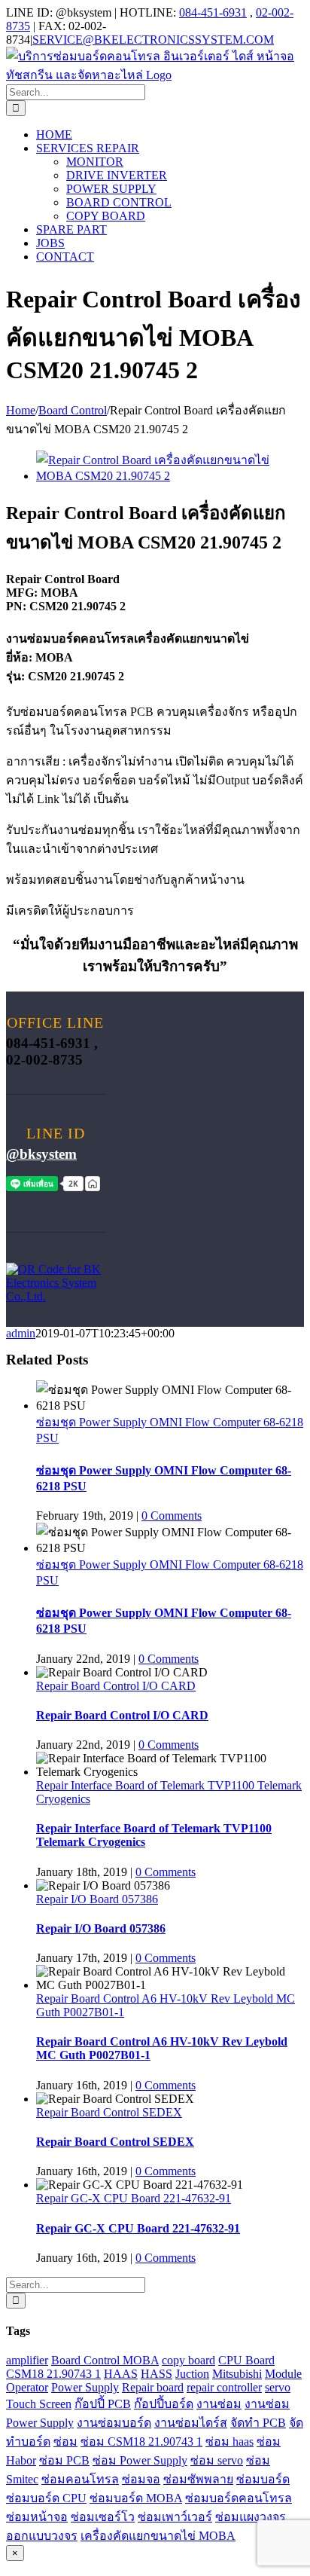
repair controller (224, 2387)
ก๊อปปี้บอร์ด (164, 2404)
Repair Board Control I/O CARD (116, 1686)
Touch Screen (39, 2404)
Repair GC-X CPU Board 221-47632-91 (134, 2198)
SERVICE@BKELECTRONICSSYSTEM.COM (153, 40)
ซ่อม (65, 2442)
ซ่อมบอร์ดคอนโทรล (239, 2498)
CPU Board (246, 2360)
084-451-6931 (213, 12)
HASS (157, 2374)
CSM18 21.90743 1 (53, 2374)
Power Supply (85, 2387)
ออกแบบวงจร (42, 2536)
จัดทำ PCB (258, 2423)
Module (283, 2374)
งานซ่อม (219, 2404)
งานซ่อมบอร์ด (114, 2423)
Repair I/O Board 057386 (97, 1899)
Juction (192, 2374)
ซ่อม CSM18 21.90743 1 (141, 2442)
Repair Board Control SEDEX (109, 2112)
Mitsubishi (237, 2374)
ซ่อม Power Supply (140, 2460)
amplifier (27, 2360)
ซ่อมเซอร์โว (103, 2517)
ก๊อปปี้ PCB (103, 2404)
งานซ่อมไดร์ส (191, 2423)
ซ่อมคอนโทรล (80, 2479)
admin (21, 1333)
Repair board (153, 2387)
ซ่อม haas (229, 2442)
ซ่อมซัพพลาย (198, 2479)
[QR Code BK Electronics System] (56, 1296)
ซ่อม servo (217, 2460)
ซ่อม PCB (64, 2460)
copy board (188, 2360)
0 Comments (172, 1516)
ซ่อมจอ (141, 2479)
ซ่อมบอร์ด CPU (46, 2498)
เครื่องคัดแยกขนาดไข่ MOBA (158, 2536)
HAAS (121, 2374)
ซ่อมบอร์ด (263, 2479)
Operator (27, 2387)
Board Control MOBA (105, 2360)
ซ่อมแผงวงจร (251, 2517)
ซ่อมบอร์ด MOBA (136, 2498)
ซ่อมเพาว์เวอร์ (175, 2517)
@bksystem (41, 1154)
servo (278, 2387)
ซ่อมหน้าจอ (37, 2517)
